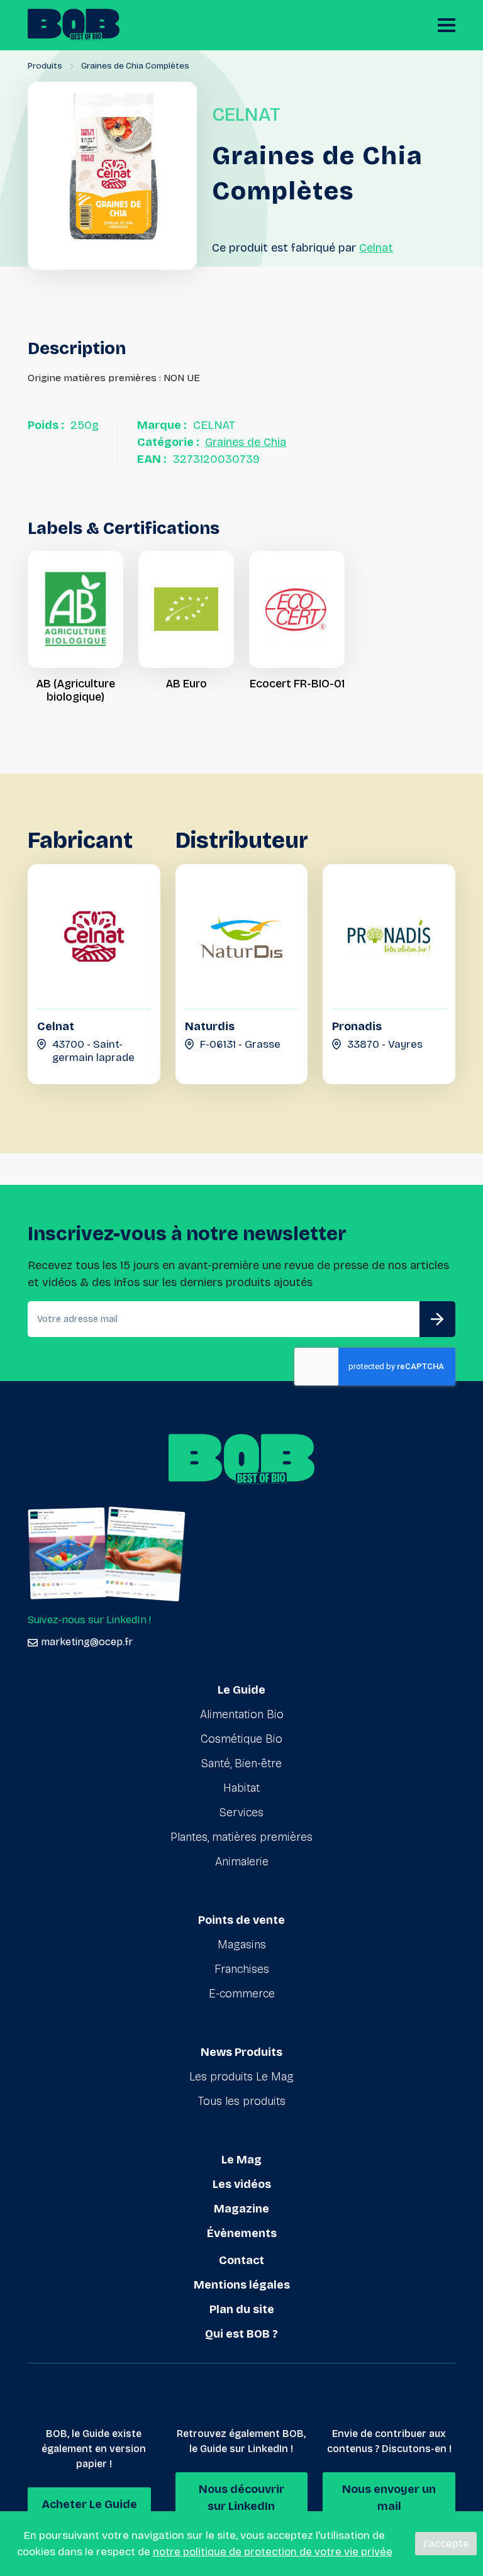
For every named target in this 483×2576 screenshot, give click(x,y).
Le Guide (241, 1690)
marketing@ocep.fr (87, 1642)
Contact (241, 2260)
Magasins (242, 1945)
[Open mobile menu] (447, 25)
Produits (45, 66)
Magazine (241, 2209)
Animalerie (242, 1862)
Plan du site (242, 2309)
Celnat (376, 248)
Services (241, 1813)
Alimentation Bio (242, 1714)
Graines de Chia (246, 442)
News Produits (241, 2052)
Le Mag (241, 2160)
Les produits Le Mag (241, 2077)
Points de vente (241, 1920)
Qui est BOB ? (241, 2334)
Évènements (242, 2233)
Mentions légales (242, 2285)
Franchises (242, 1969)
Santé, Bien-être (241, 1763)
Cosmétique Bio (241, 1739)
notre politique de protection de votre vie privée (273, 2552)
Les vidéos (242, 2184)
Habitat (241, 1788)
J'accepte (446, 2544)
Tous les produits (242, 2101)
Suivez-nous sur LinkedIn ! (89, 1620)
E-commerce (242, 1994)
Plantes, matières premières (241, 1837)
